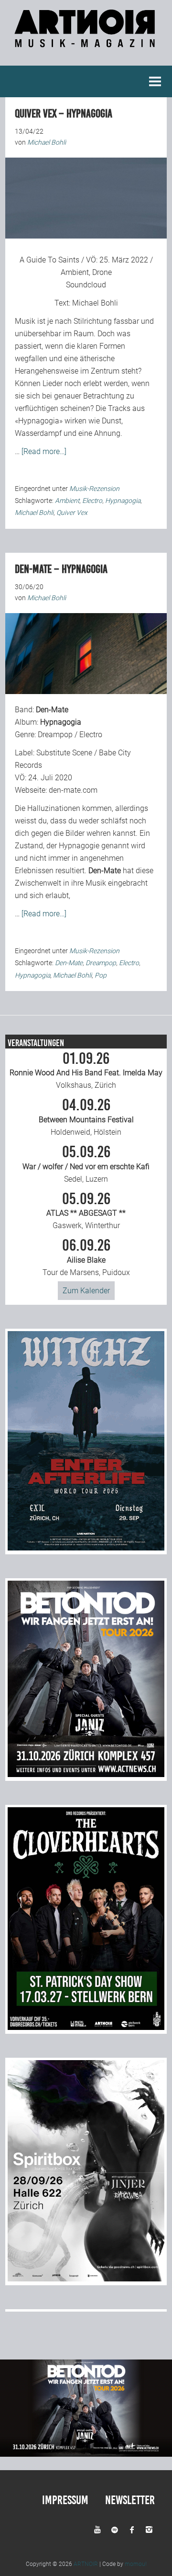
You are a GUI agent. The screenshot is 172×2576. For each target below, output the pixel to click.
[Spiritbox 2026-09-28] (86, 2279)
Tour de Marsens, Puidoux (86, 1257)
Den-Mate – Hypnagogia (61, 569)
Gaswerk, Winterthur (86, 1211)
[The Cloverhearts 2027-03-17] (86, 2027)
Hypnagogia (123, 501)
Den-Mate (69, 963)
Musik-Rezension (94, 489)
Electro (92, 501)
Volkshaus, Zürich (86, 1071)
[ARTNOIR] (86, 42)
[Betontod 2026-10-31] (86, 1774)
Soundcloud (86, 285)
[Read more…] (44, 451)
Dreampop (101, 963)
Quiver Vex (72, 513)
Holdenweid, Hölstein (86, 1117)
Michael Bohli (95, 303)
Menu (155, 81)
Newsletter (130, 2500)
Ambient (67, 501)
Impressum (65, 2500)
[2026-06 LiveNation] (86, 1548)
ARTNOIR (86, 2564)
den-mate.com (73, 790)
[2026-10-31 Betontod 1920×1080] (86, 2454)
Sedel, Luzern (86, 1164)
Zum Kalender (86, 1291)
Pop (101, 975)
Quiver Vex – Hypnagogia (64, 114)
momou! (136, 2564)
